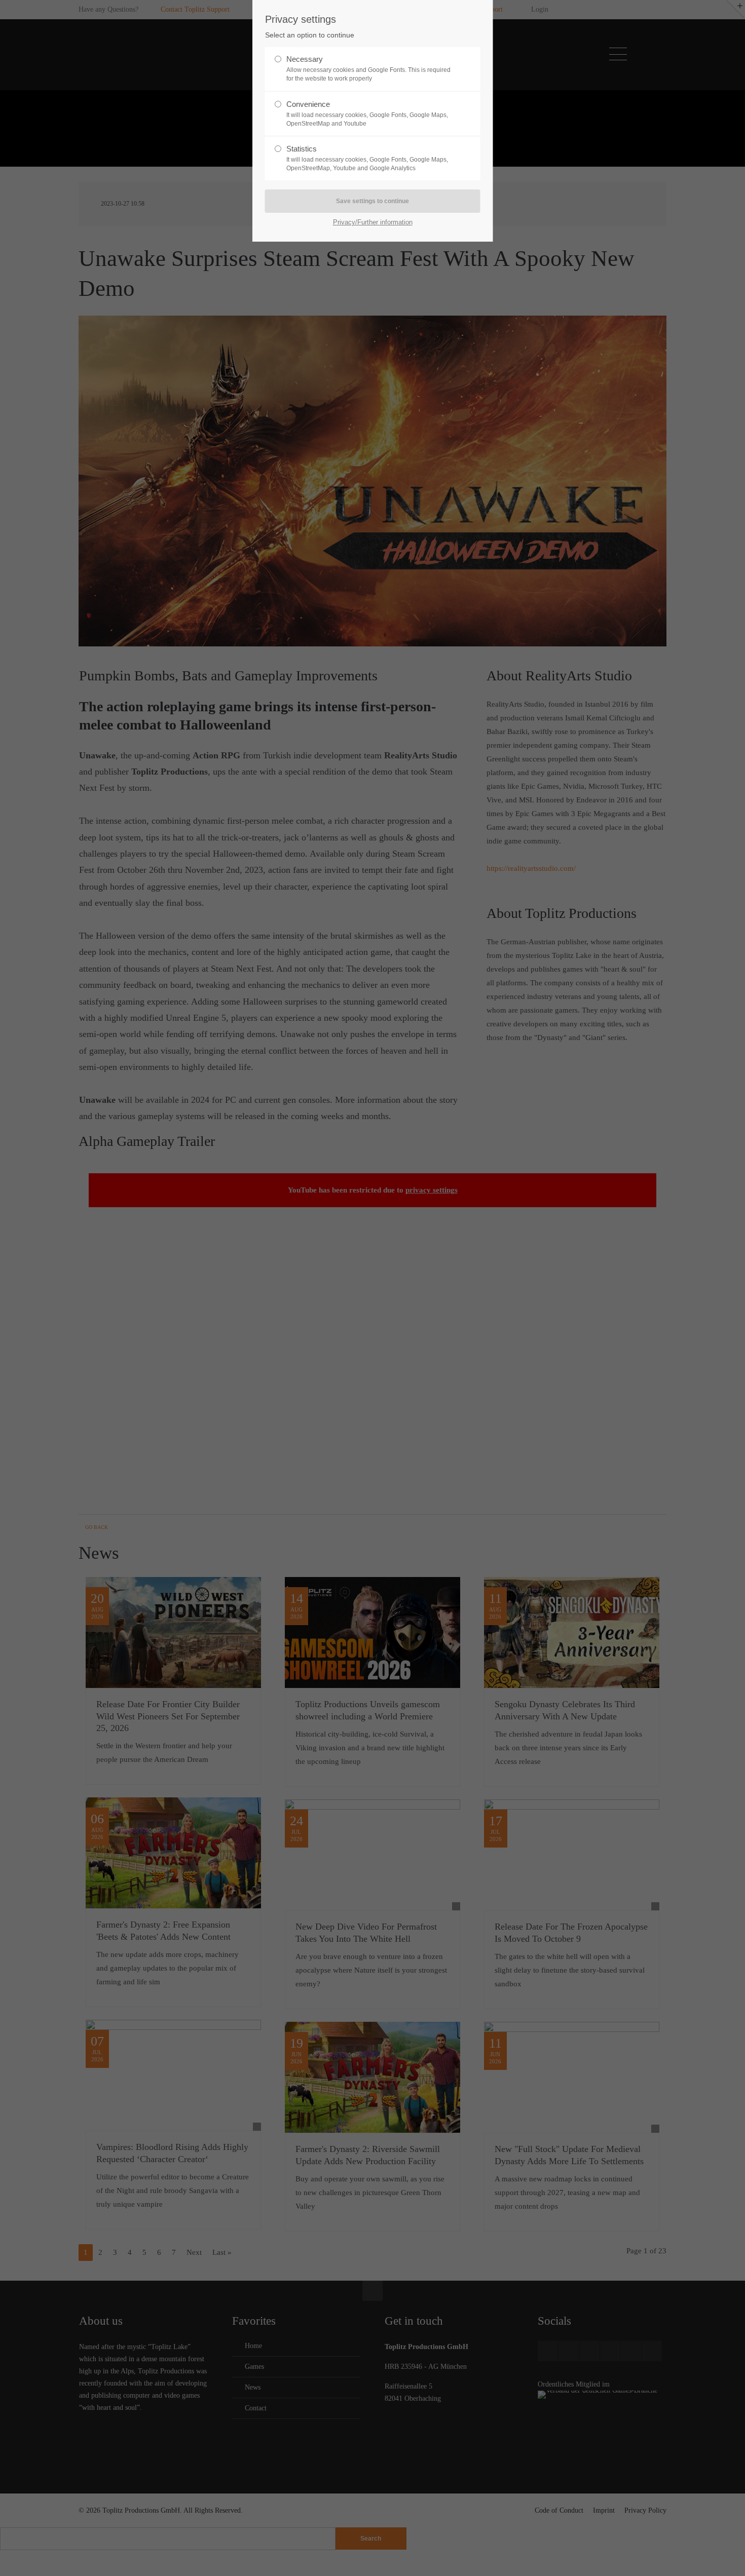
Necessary (368, 68)
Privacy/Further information (373, 222)
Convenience (367, 113)
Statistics (367, 158)
